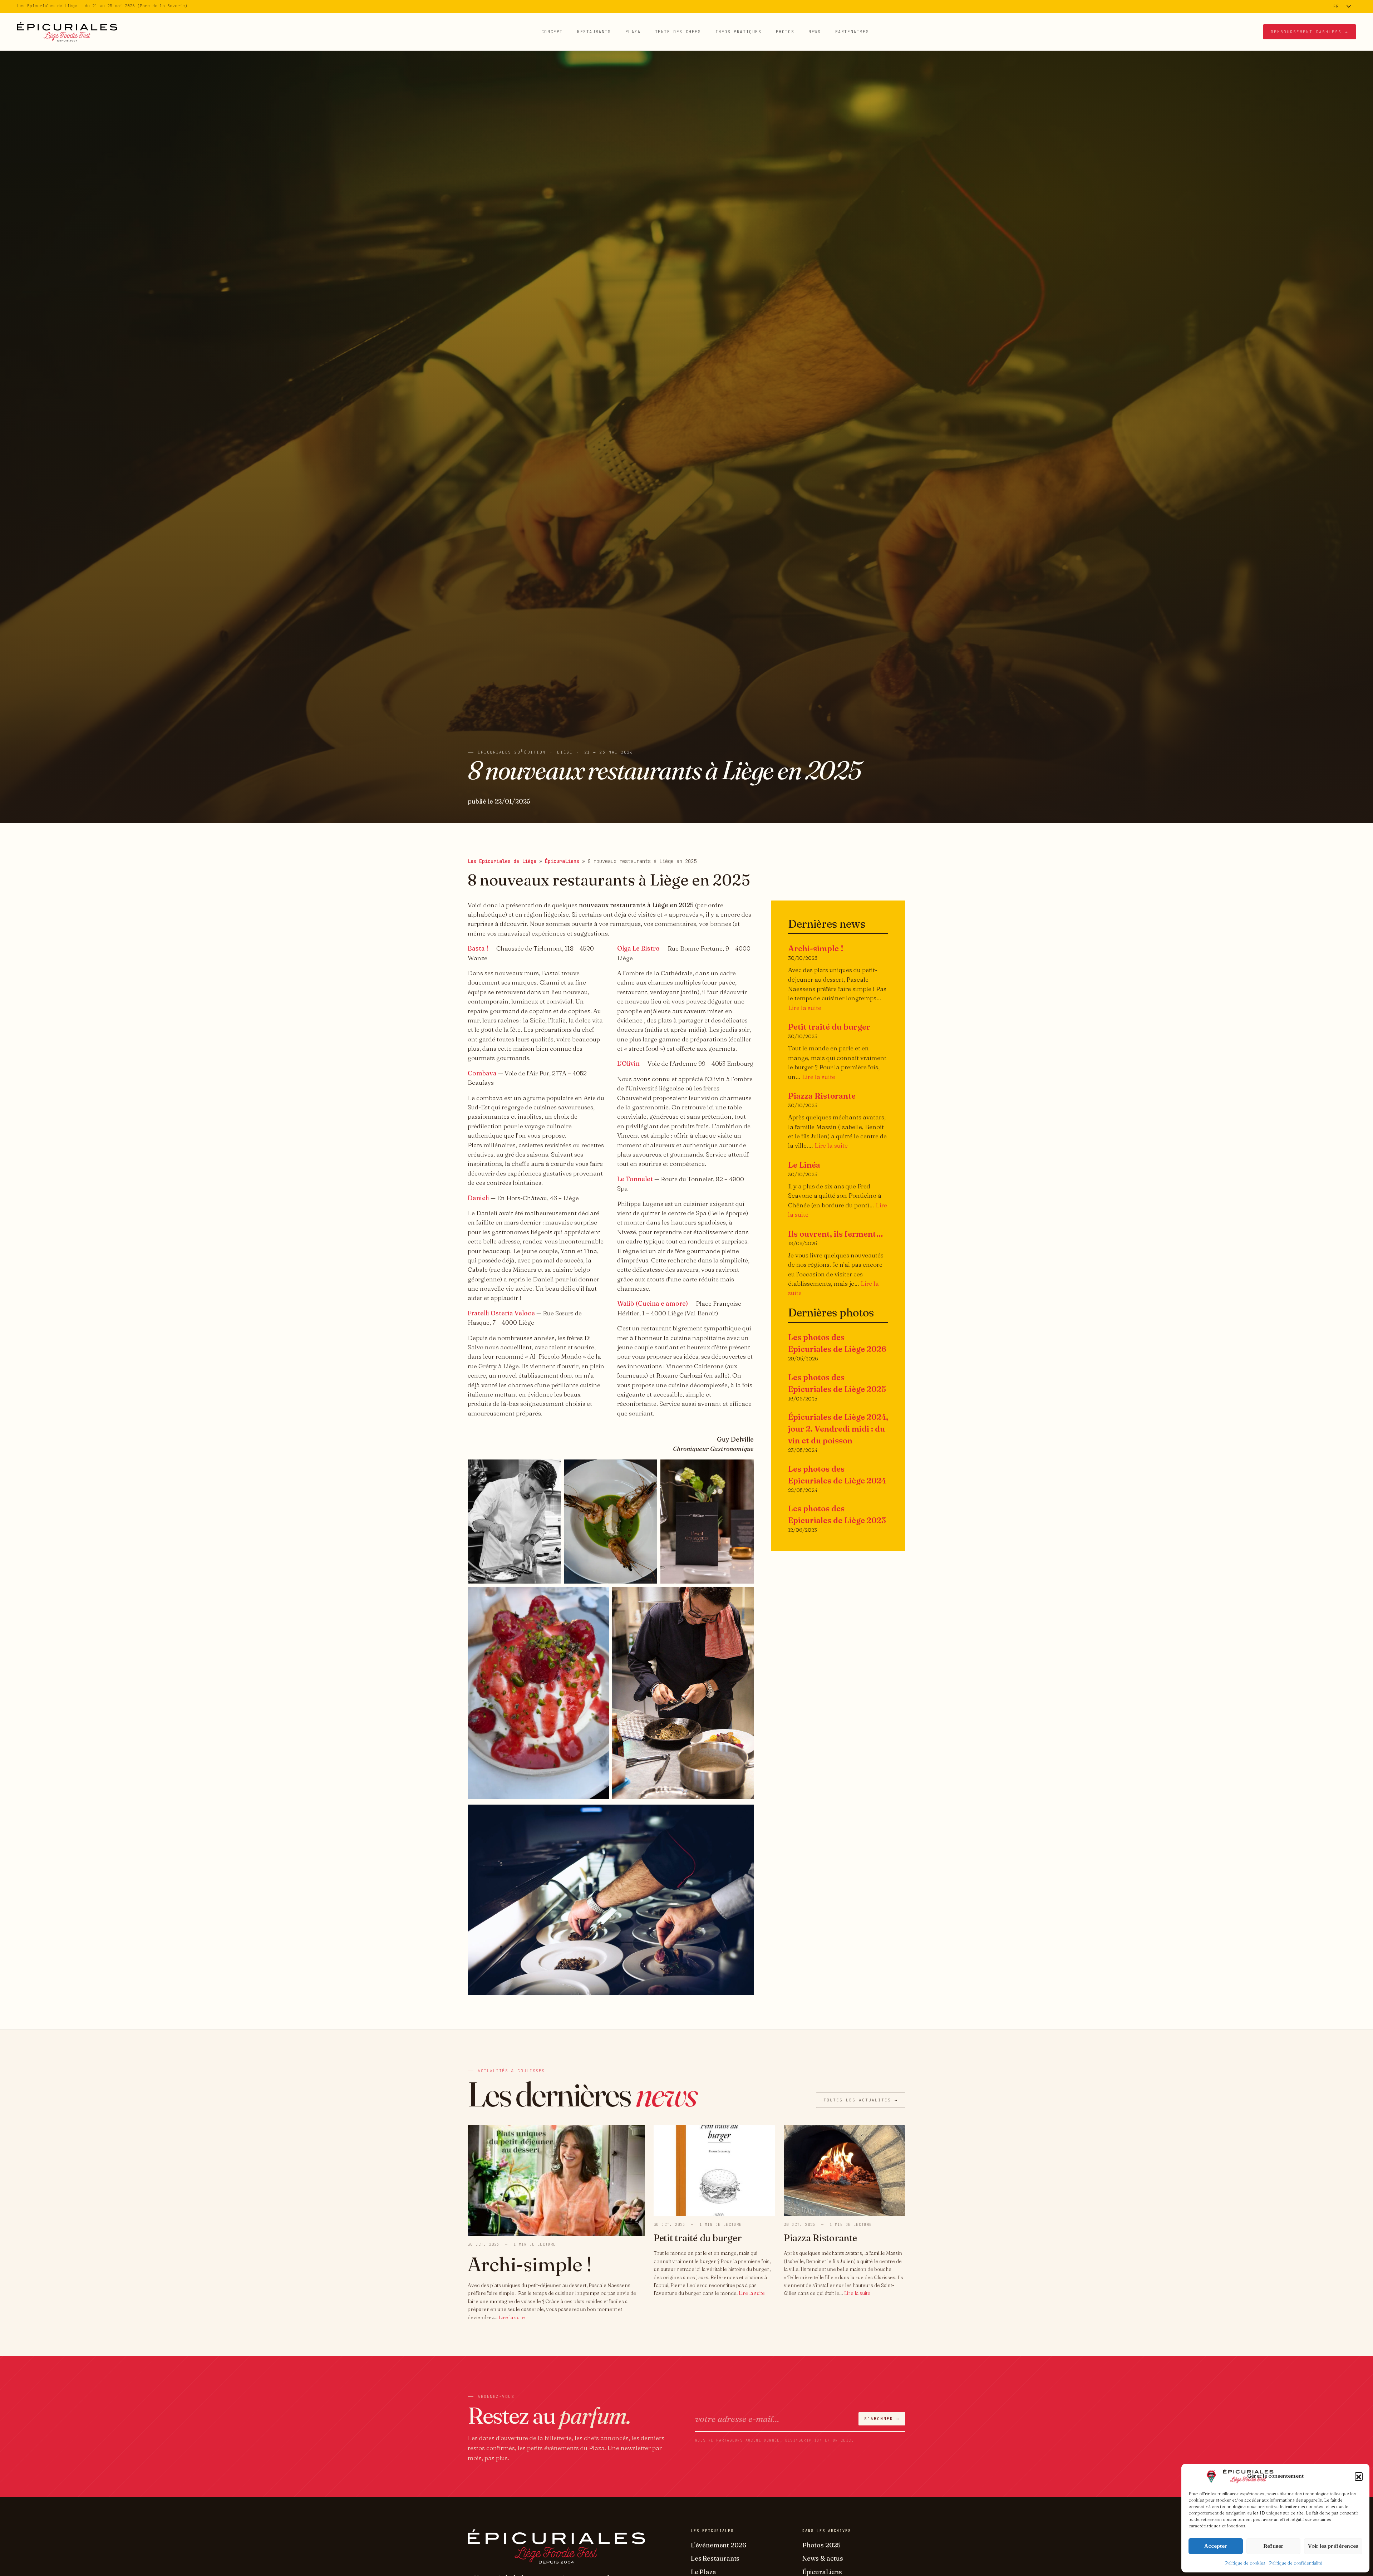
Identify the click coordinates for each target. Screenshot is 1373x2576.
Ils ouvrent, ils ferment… (836, 1234)
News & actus (823, 2558)
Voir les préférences (1333, 2546)
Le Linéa (804, 1165)
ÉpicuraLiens (562, 861)
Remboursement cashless (1310, 31)
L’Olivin (628, 1063)
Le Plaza (703, 2572)
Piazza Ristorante (822, 1096)
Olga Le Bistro (638, 948)
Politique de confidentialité (1296, 2563)
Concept (552, 31)
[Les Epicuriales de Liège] (67, 31)
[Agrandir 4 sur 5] (600, 1596)
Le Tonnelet (635, 1179)
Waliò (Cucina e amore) (653, 1303)
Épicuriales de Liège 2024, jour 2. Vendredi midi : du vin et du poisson (838, 1429)
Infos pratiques (739, 31)
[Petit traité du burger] (714, 2170)
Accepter (1216, 2546)
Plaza (633, 31)
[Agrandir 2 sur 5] (648, 1469)
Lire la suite (805, 1008)
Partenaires (852, 31)
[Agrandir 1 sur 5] (552, 1469)
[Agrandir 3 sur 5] (744, 1469)
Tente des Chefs (678, 31)
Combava (482, 1073)
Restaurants (594, 31)
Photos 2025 (821, 2545)
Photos (785, 31)
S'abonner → (882, 2419)
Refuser (1273, 2546)
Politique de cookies (1245, 2563)
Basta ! (478, 948)
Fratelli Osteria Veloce (501, 1313)
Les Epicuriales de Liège (502, 861)
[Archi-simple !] (556, 2180)
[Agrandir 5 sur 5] (744, 1596)
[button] (1359, 2476)
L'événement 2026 (719, 2545)
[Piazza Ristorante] (845, 2170)
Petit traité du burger (829, 1027)
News (815, 31)
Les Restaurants (715, 2558)
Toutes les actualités (861, 2100)
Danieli (478, 1198)
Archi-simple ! (816, 948)
